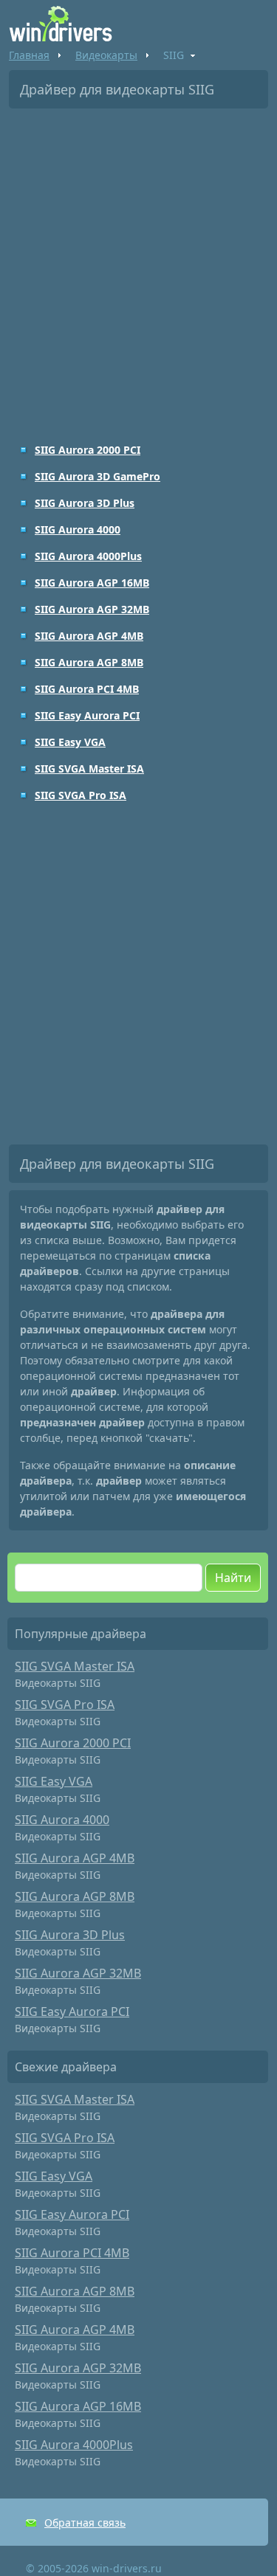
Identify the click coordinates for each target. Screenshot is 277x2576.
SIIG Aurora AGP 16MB (92, 583)
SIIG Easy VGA (70, 742)
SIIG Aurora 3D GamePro (98, 476)
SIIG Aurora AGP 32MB (92, 609)
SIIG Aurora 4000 (78, 529)
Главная (29, 55)
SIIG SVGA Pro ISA (81, 795)
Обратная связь (85, 2523)
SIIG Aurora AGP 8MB (89, 662)
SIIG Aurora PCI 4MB (87, 689)
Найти (233, 1578)
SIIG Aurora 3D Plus (85, 503)
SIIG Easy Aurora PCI (87, 715)
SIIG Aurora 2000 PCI (88, 450)
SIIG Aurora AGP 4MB (89, 636)
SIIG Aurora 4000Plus (88, 556)
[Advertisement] (138, 265)
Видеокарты (106, 55)
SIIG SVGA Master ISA (89, 769)
